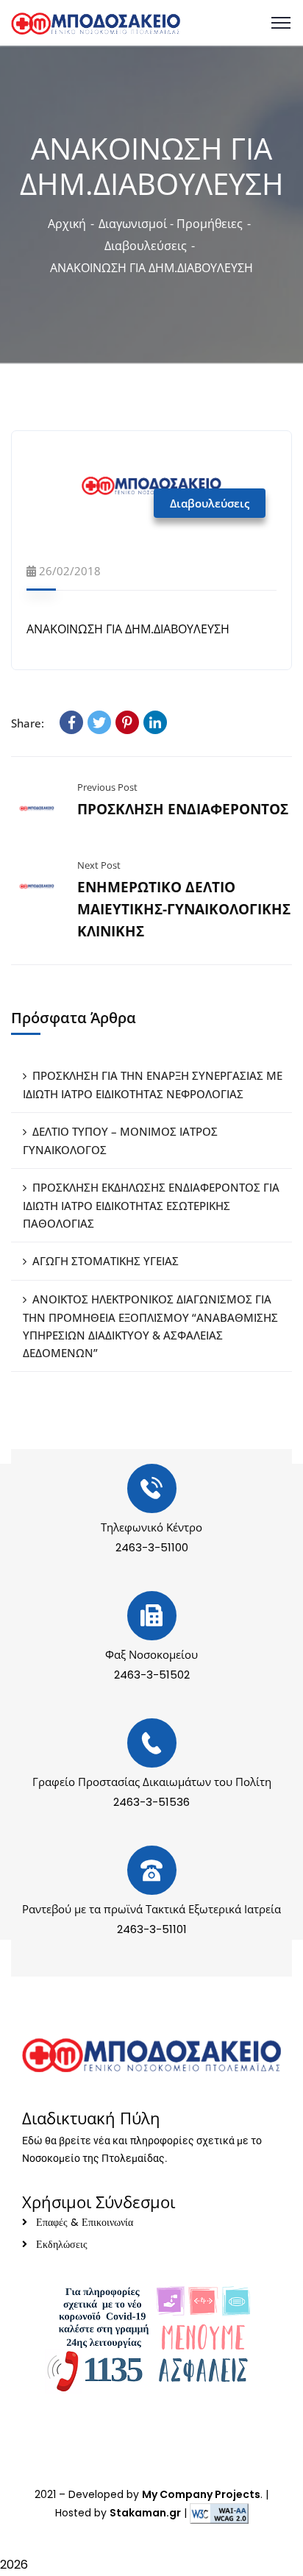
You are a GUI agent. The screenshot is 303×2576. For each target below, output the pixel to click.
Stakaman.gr (145, 2513)
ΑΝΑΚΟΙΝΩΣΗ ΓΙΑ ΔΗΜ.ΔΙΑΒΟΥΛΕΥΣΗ (129, 629)
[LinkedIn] (155, 722)
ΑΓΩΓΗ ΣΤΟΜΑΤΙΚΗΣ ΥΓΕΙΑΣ (106, 1261)
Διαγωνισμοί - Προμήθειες (171, 224)
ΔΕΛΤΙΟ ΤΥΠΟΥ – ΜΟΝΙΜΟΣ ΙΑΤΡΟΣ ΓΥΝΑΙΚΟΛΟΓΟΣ (120, 1141)
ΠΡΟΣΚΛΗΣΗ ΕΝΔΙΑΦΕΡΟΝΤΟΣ (183, 809)
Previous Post (107, 787)
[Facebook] (71, 722)
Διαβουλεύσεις (146, 246)
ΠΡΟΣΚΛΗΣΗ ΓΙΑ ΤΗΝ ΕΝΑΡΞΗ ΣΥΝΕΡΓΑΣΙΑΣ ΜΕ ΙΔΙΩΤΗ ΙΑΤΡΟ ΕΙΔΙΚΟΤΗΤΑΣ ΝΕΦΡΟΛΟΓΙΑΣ (153, 1085)
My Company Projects (201, 2494)
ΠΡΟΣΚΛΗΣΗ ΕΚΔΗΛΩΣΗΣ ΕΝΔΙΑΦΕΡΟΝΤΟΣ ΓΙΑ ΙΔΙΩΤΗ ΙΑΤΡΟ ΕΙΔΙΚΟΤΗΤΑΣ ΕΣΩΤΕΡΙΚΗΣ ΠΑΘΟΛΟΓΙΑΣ (151, 1205)
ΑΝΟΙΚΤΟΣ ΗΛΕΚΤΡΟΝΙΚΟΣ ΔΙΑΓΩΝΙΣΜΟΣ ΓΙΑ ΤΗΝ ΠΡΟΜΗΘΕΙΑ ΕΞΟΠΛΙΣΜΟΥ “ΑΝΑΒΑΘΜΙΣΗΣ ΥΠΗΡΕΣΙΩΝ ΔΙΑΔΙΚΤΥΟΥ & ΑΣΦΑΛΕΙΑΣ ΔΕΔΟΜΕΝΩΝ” (150, 1326)
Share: (28, 723)
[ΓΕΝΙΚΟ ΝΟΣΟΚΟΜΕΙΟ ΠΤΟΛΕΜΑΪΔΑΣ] (96, 22)
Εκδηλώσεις (62, 2244)
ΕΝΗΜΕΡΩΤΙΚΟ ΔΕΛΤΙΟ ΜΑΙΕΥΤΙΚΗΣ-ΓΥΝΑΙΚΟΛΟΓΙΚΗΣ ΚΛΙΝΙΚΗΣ (184, 909)
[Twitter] (99, 722)
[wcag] (219, 2513)
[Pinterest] (127, 722)
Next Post (99, 865)
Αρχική (67, 224)
